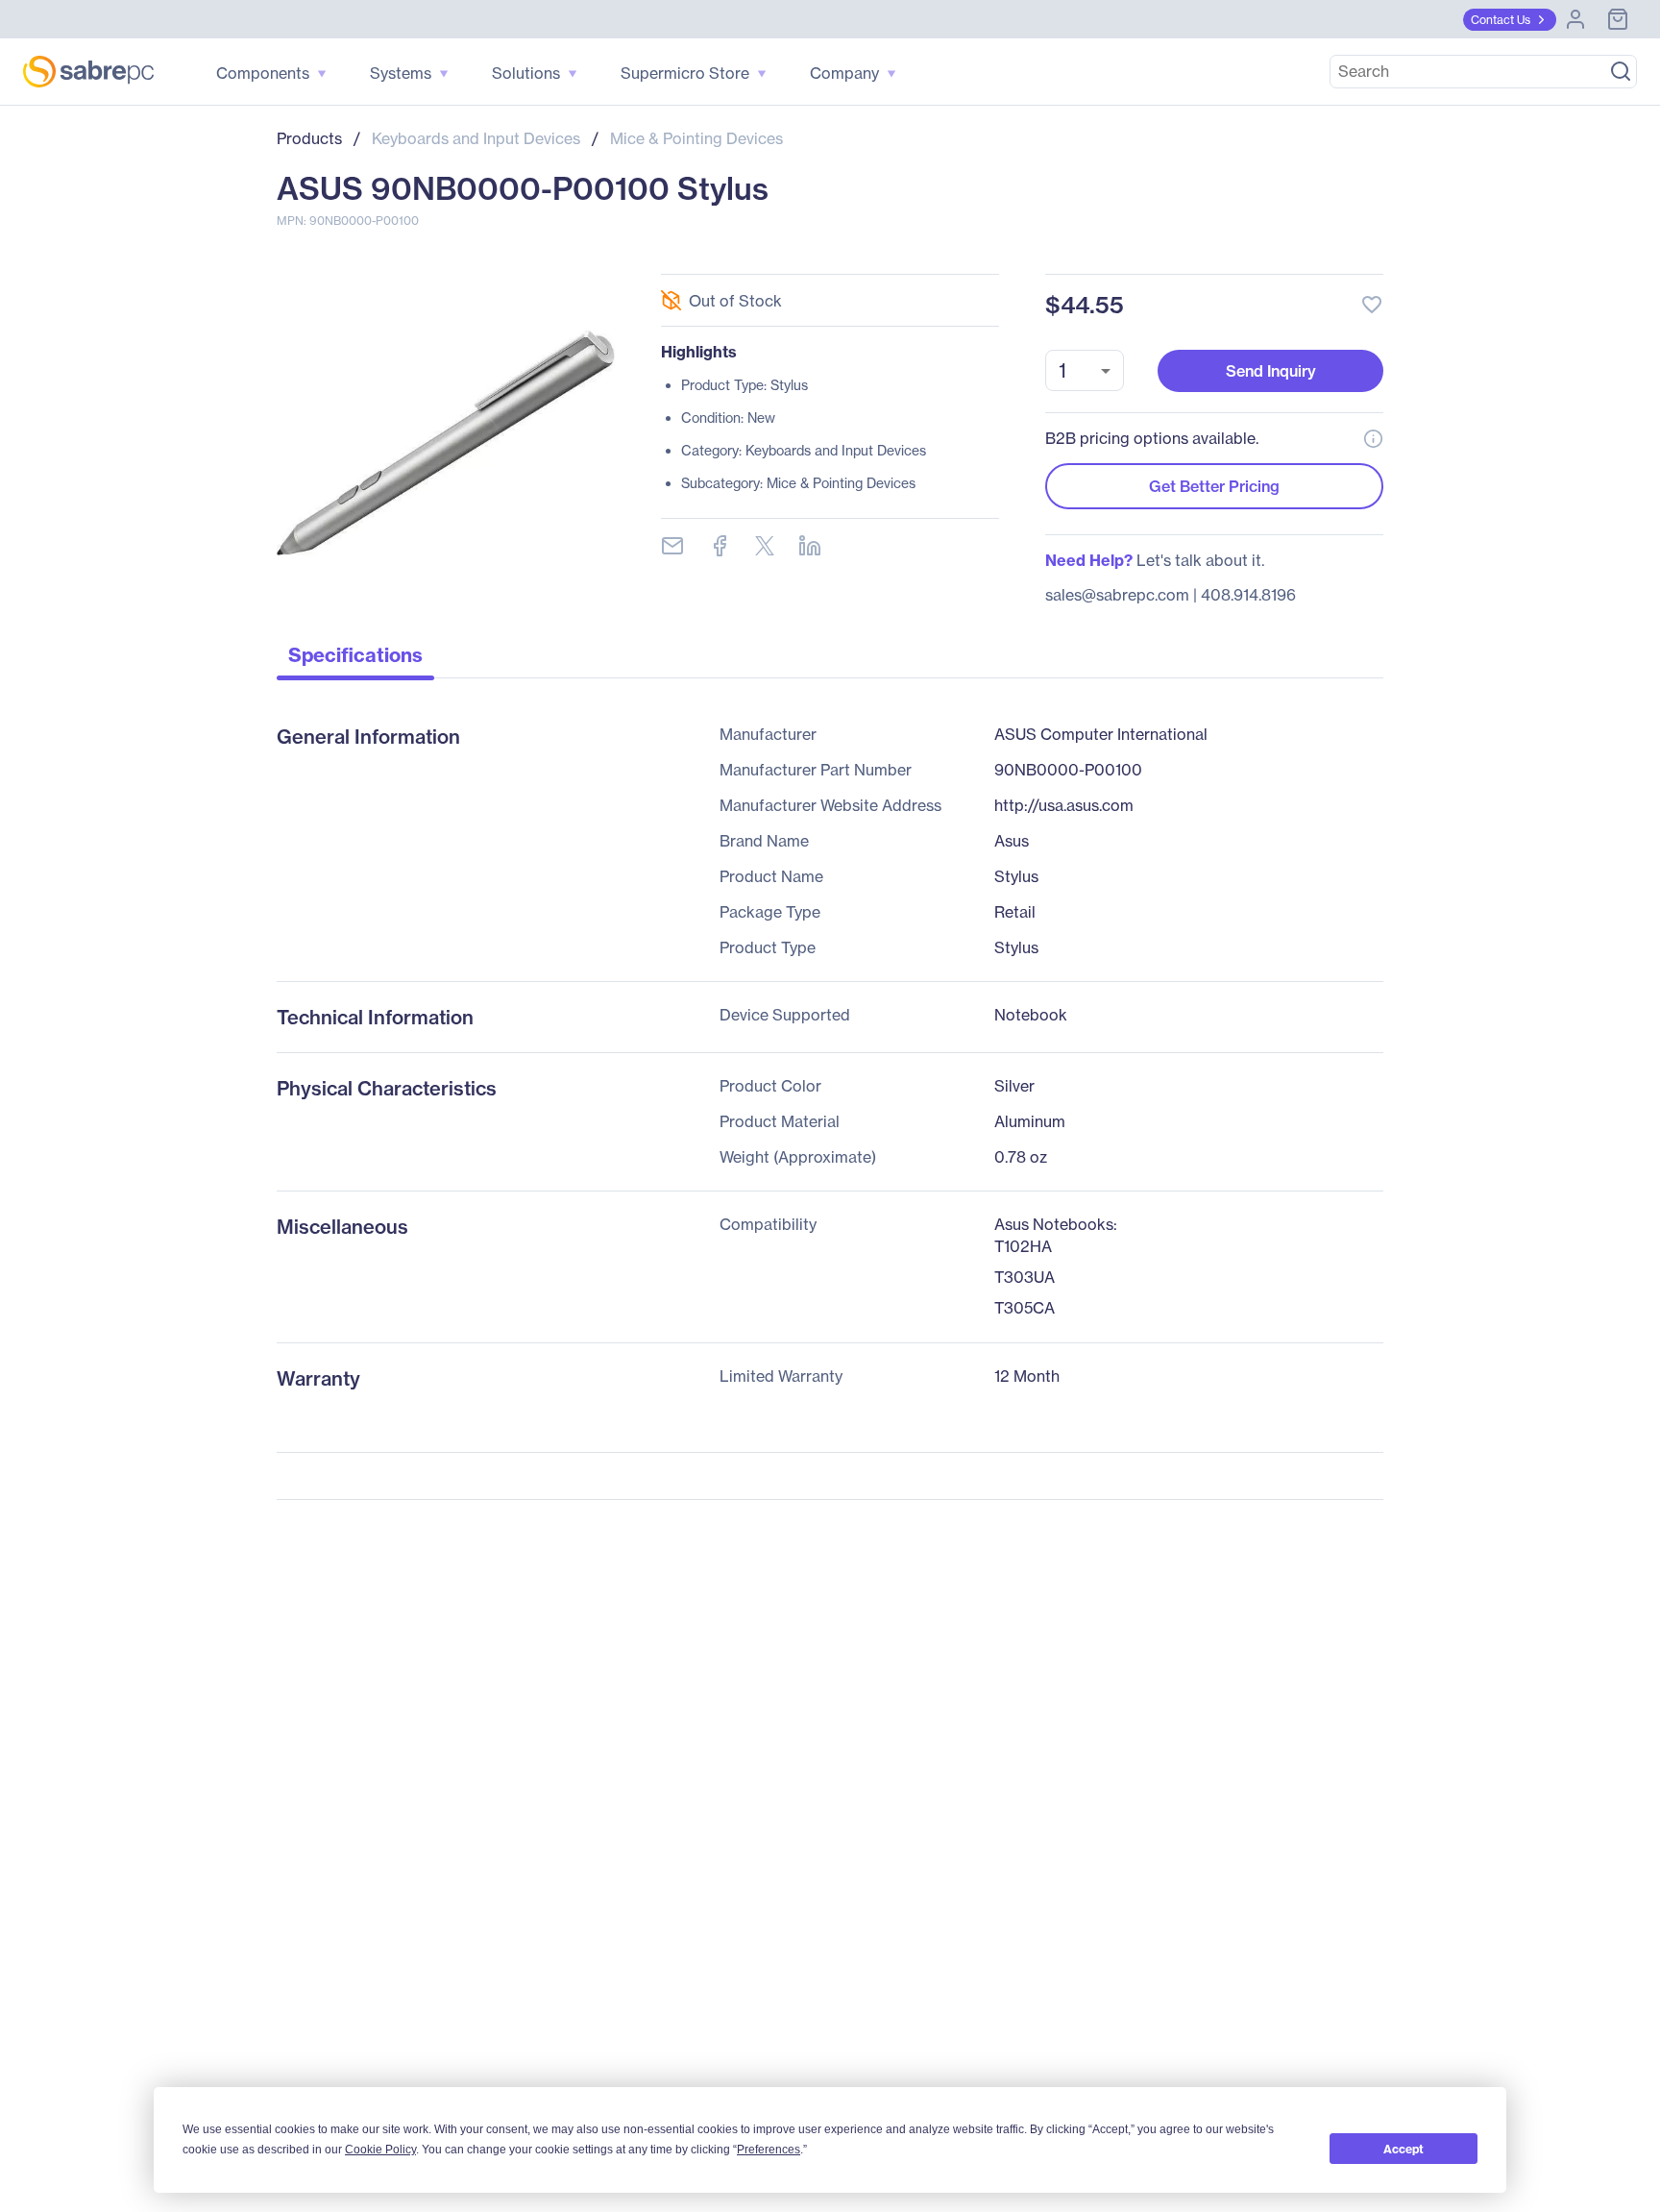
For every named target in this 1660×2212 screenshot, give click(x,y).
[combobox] (1085, 370)
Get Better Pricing (1214, 486)
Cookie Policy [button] (380, 2150)
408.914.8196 (1248, 595)
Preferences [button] (769, 2150)
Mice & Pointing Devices (696, 138)
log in (1255, 253)
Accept (1404, 2149)
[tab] (355, 660)
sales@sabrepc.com (1117, 595)
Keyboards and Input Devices (476, 138)
